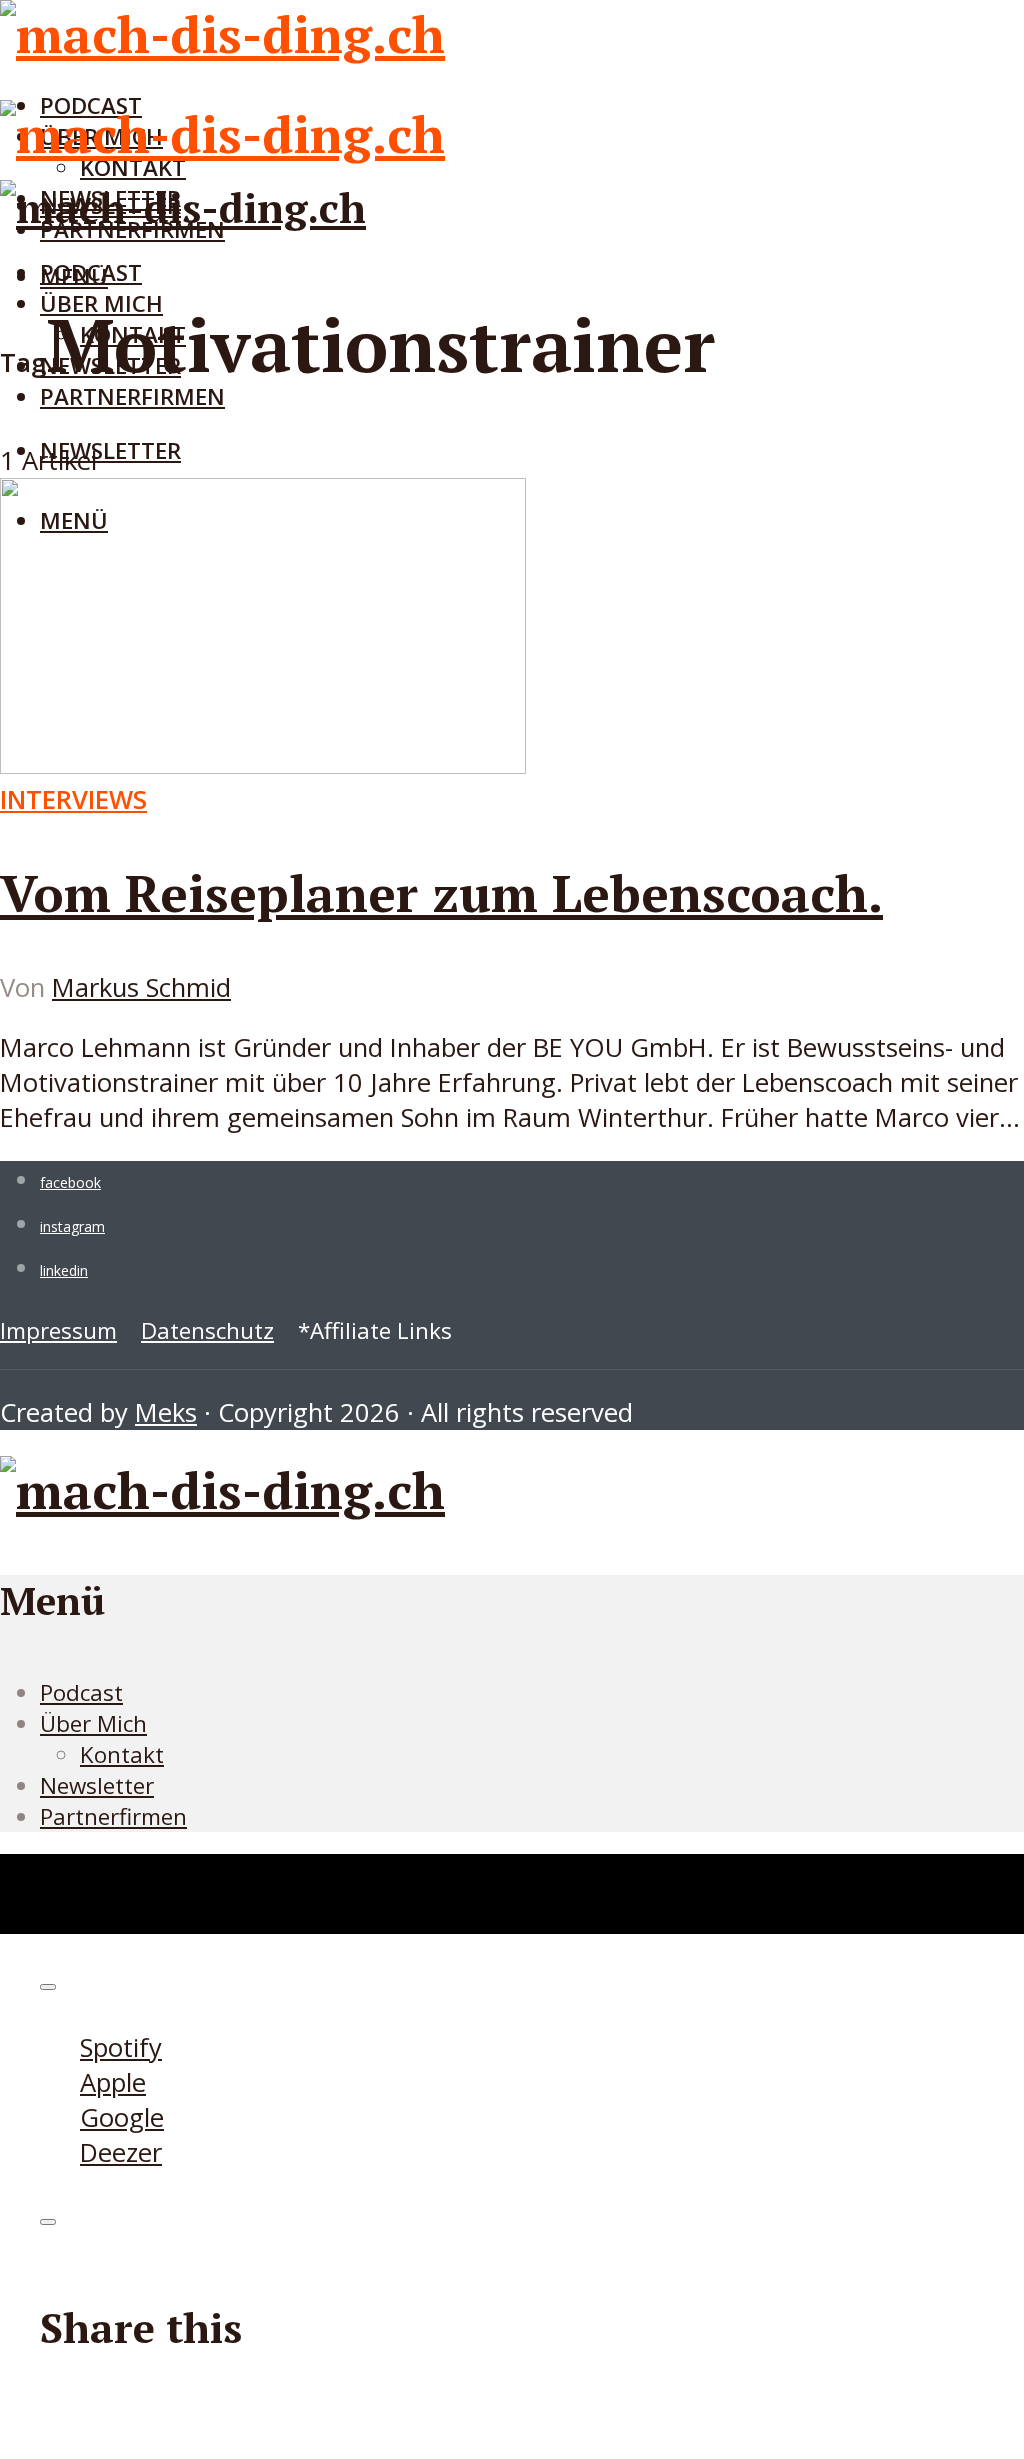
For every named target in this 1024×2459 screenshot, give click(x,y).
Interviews (73, 799)
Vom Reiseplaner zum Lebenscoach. (441, 893)
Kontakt (122, 1754)
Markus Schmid (141, 987)
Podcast (91, 272)
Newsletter (110, 450)
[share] (48, 2222)
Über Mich (93, 1723)
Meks (166, 1412)
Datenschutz (207, 1330)
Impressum (58, 1330)
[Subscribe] (48, 1987)
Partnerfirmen (132, 396)
